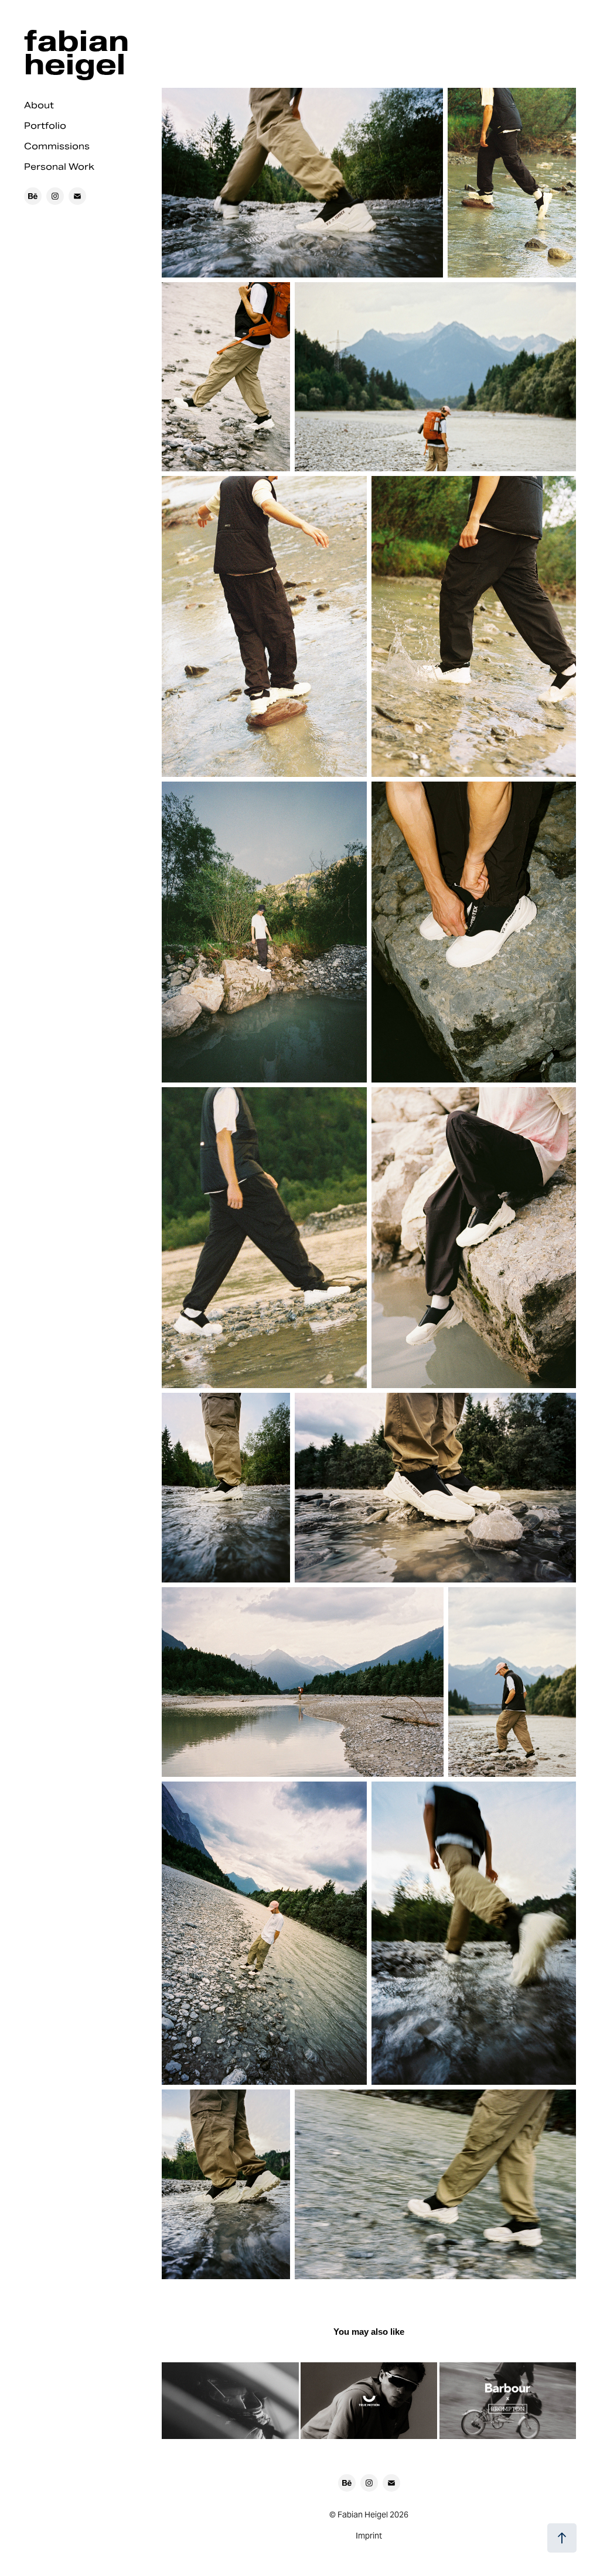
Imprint (369, 2536)
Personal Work (59, 167)
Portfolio (45, 126)
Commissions (57, 146)
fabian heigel (80, 52)
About (39, 105)
